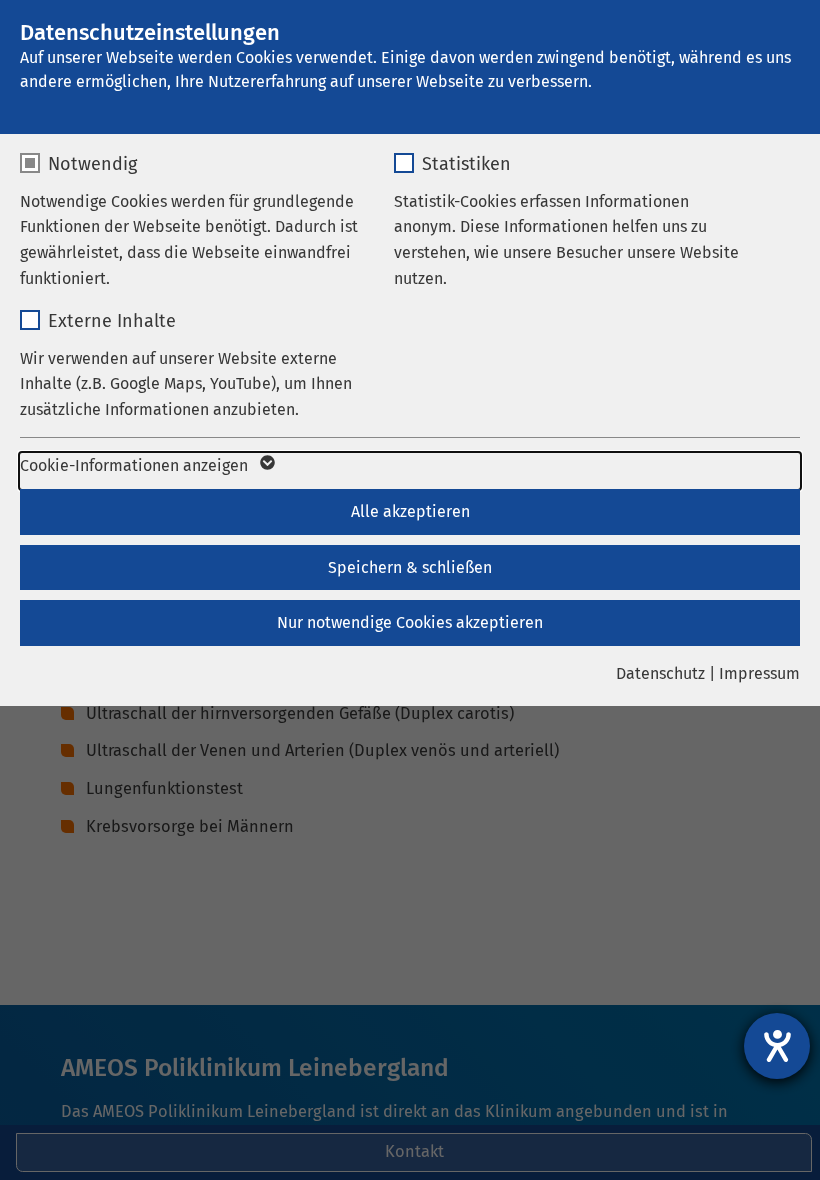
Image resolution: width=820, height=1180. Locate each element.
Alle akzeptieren (410, 511)
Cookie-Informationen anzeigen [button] (136, 465)
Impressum (759, 673)
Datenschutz (660, 673)
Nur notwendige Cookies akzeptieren (410, 622)
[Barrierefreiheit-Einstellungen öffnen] (777, 1046)
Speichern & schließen (410, 567)
